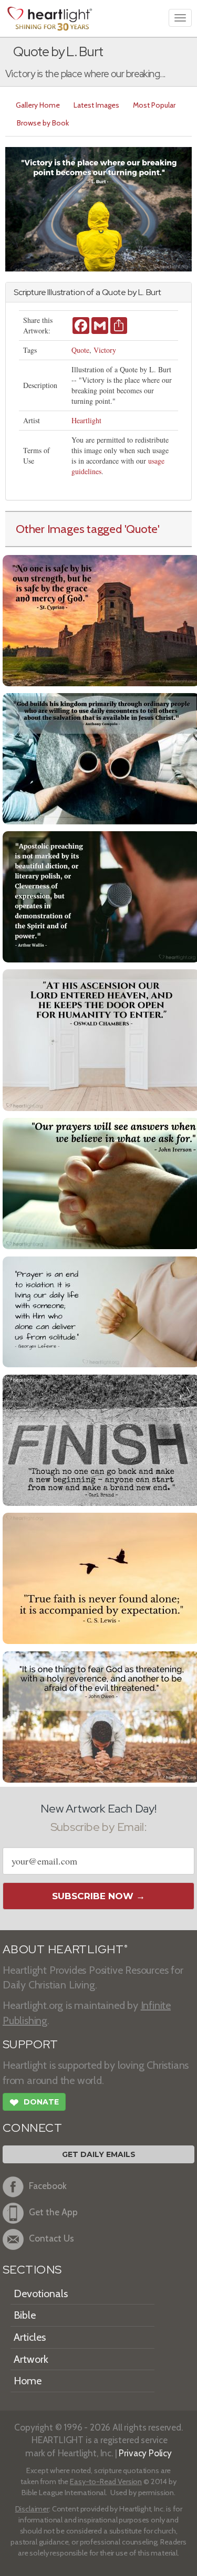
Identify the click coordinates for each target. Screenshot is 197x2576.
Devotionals (41, 2294)
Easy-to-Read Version (106, 2481)
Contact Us (51, 2238)
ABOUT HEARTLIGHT (65, 1949)
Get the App (53, 2212)
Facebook (48, 2186)
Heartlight (86, 420)
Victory (105, 350)
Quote (80, 350)
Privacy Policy (145, 2453)
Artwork (31, 2359)
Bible (25, 2315)
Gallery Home (38, 105)
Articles (30, 2337)
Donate (34, 2103)
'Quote (141, 529)
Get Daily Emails (99, 2154)
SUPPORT (30, 2044)
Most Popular (154, 105)
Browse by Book (43, 123)
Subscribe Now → (98, 1896)
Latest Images (96, 105)
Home (28, 2381)
